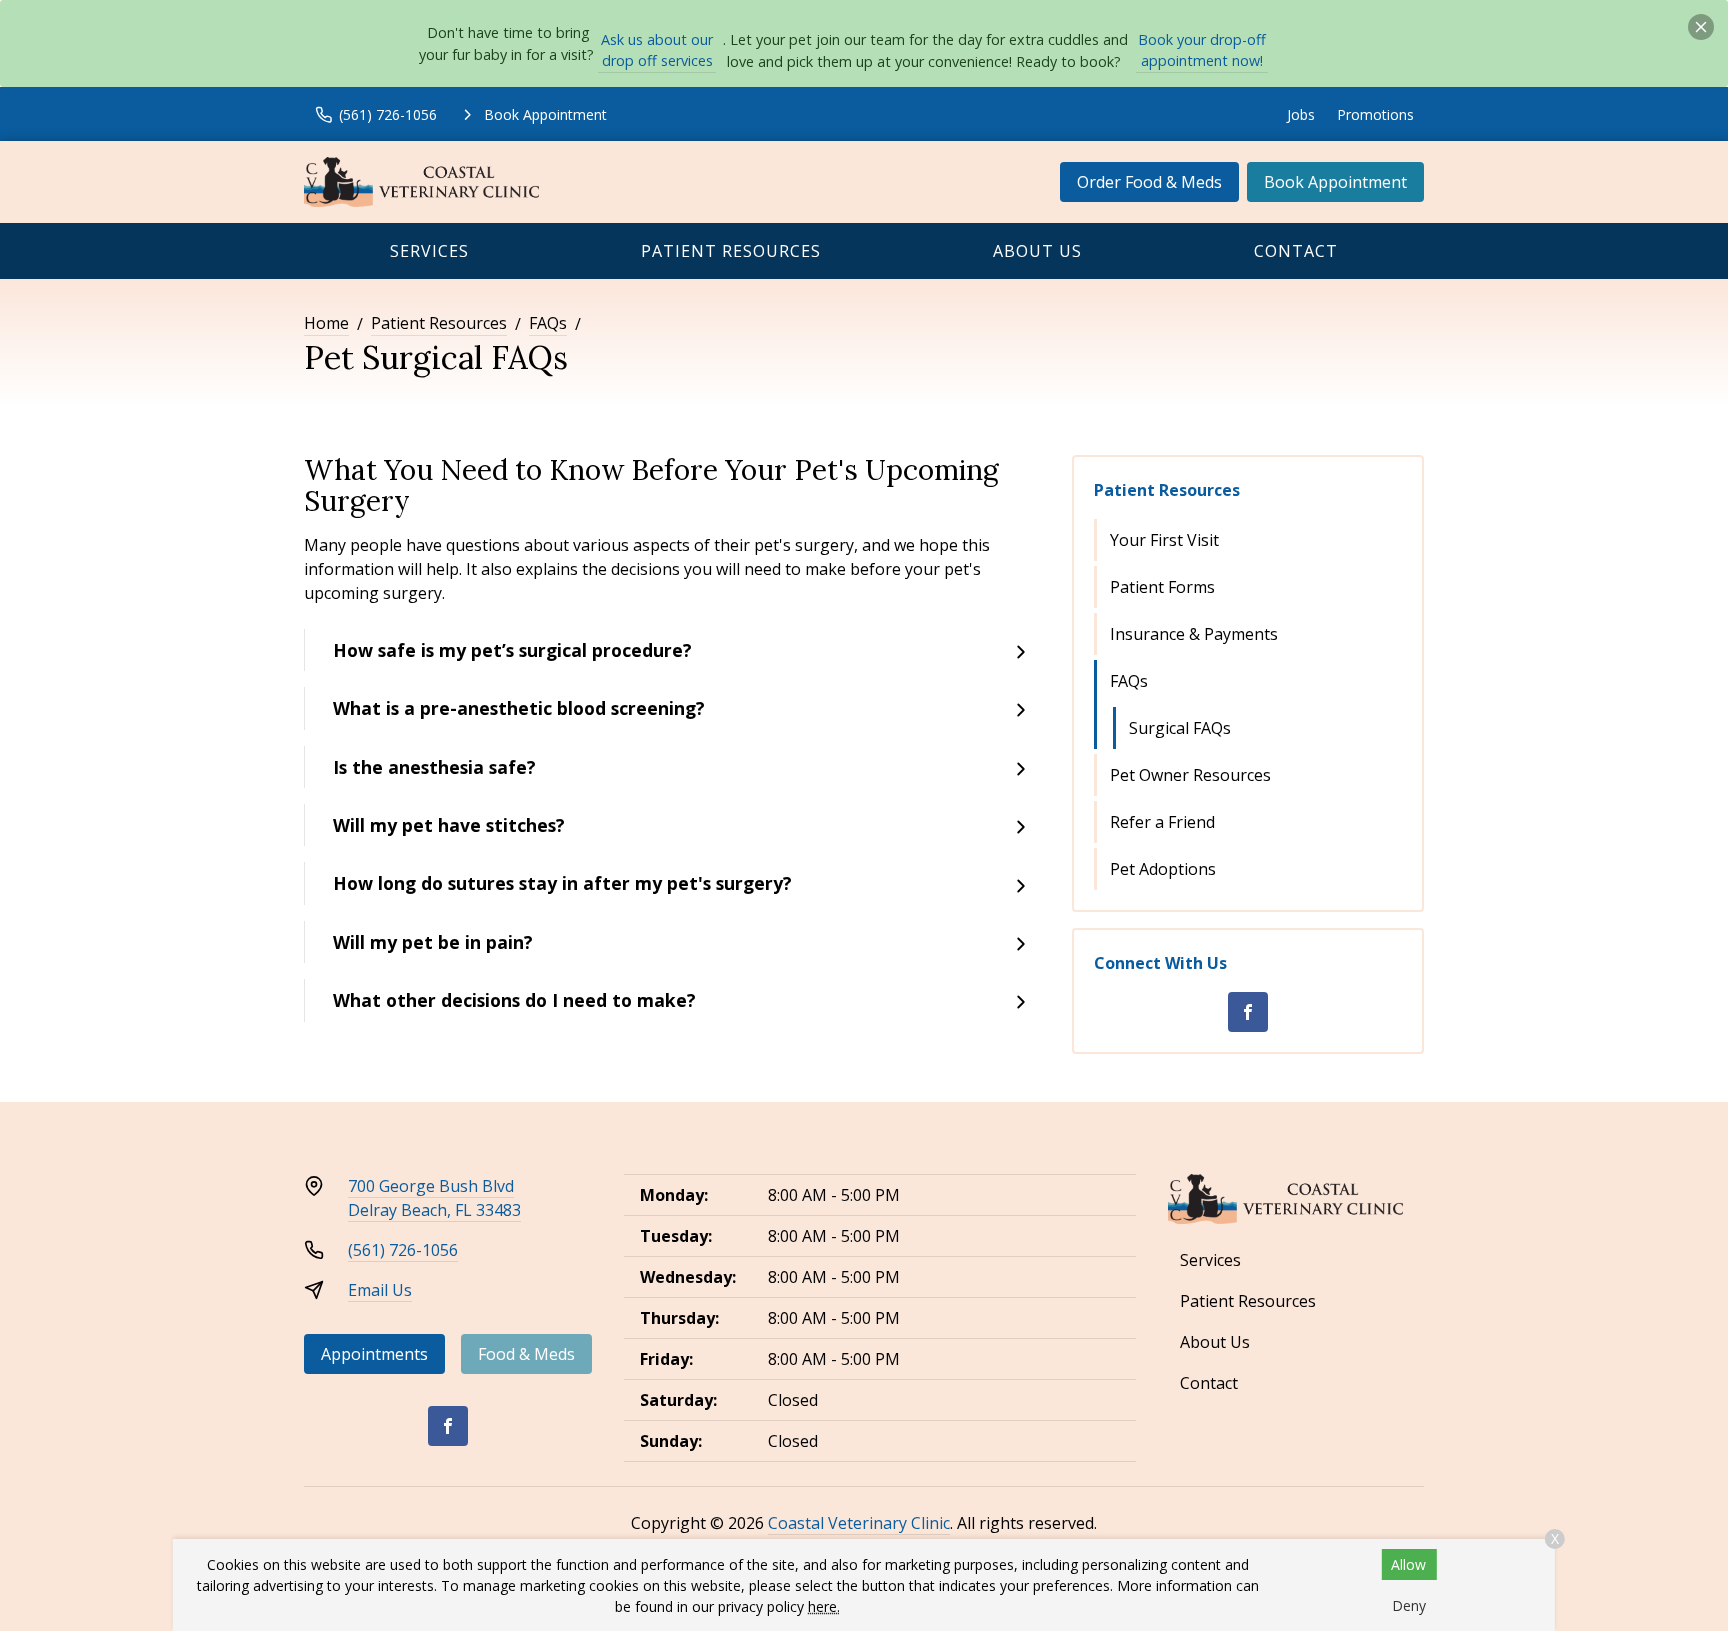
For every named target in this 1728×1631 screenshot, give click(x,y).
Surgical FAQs (1180, 728)
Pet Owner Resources (1190, 775)
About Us (1037, 251)
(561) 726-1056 (403, 1250)
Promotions (1375, 114)
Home (326, 323)
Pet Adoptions (1163, 869)
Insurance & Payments (1194, 634)
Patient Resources (731, 251)
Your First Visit (1164, 540)
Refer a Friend (1162, 822)
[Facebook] (1248, 1012)
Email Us (380, 1290)
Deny (1409, 1605)
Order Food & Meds (1149, 182)
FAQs (548, 323)
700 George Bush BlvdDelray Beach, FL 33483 (434, 1198)
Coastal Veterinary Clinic (859, 1523)
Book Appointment (1335, 182)
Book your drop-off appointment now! (1202, 50)
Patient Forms (1162, 587)
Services (429, 251)
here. (824, 1606)
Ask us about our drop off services (657, 50)
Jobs (1301, 114)
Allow (1408, 1564)
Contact (1296, 251)
